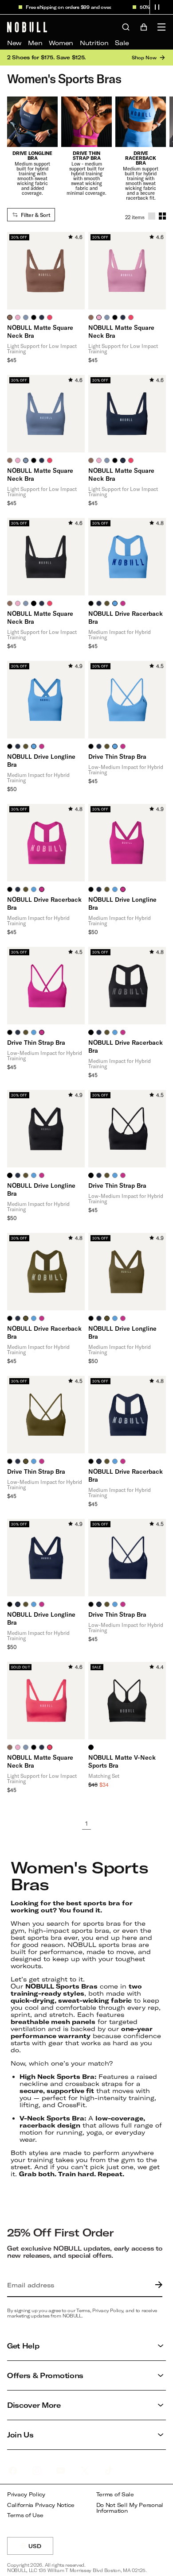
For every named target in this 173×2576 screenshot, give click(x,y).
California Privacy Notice (41, 2505)
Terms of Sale (115, 2494)
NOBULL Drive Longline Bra (41, 760)
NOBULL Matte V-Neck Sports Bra (122, 1761)
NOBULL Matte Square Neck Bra (40, 331)
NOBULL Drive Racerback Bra (126, 617)
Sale (122, 43)
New (14, 43)
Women (61, 43)
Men (35, 43)
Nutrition (94, 43)
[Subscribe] (157, 2285)
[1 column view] (152, 216)
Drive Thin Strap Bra (117, 756)
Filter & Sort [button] (35, 215)
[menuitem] (14, 43)
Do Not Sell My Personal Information (130, 2508)
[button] (157, 7)
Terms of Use (25, 2515)
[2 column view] (162, 216)
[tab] (10, 317)
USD (41, 2549)
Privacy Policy (26, 2494)
